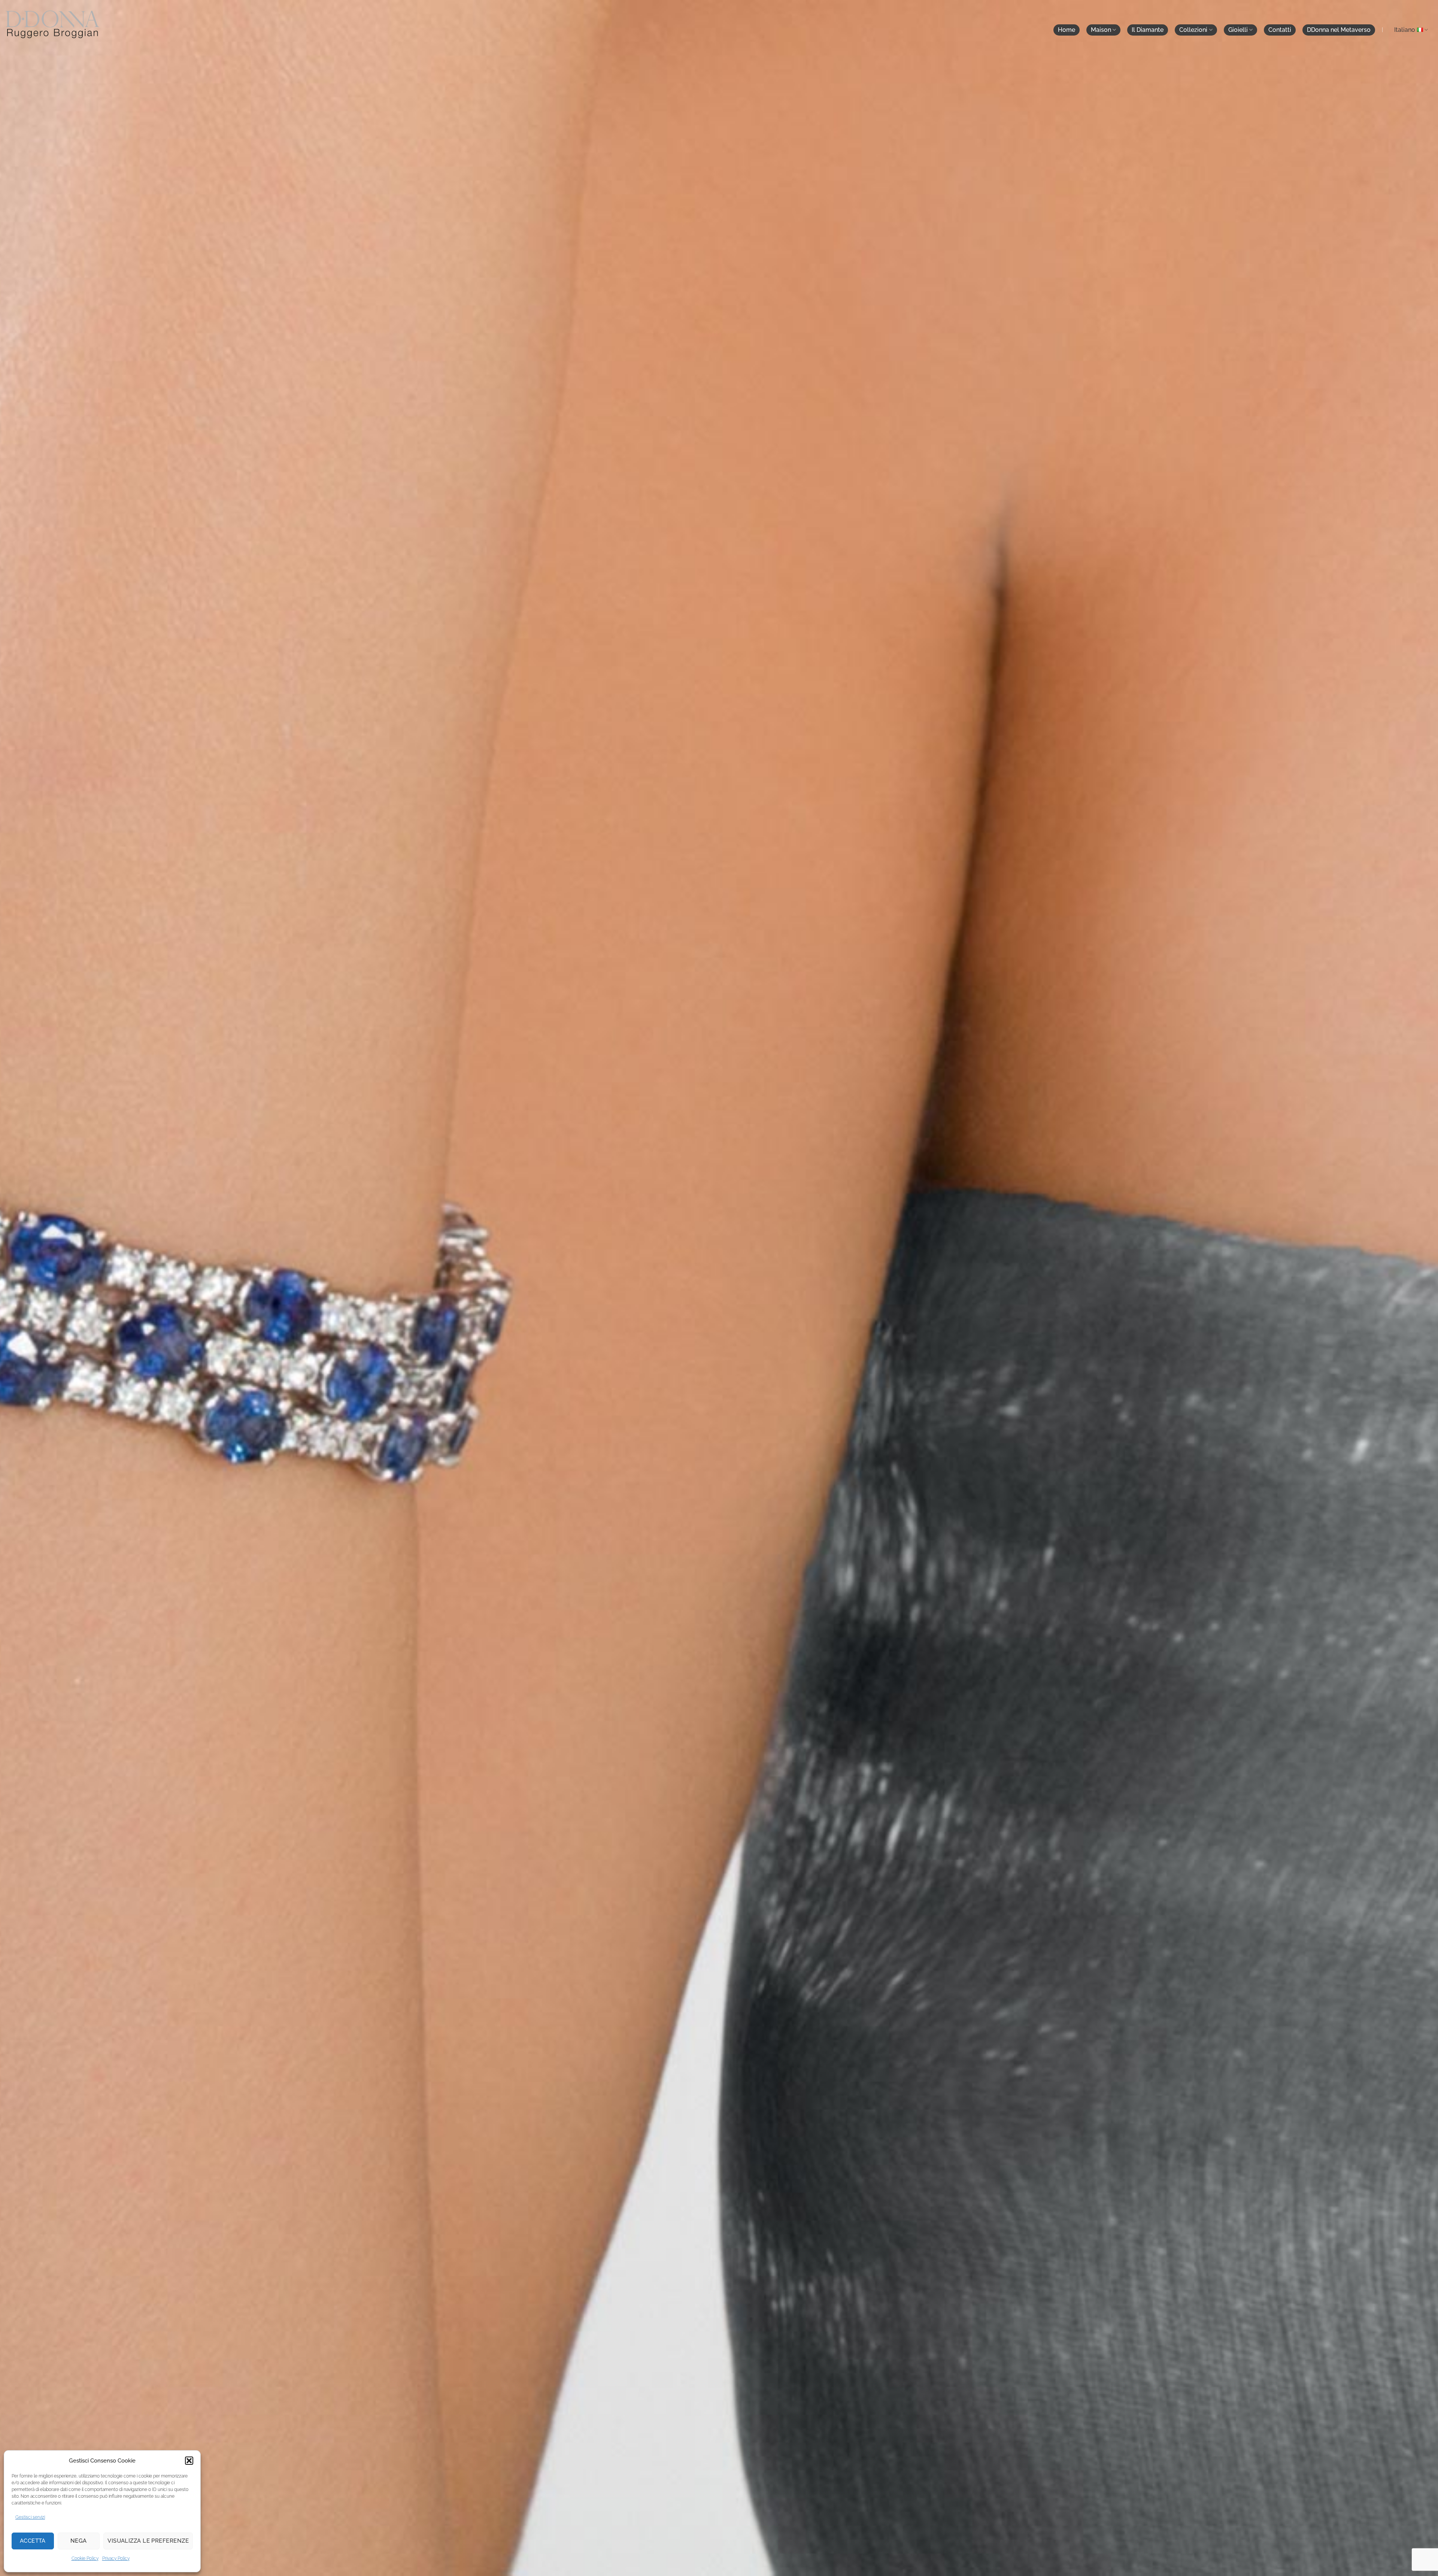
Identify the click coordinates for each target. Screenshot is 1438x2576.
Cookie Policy (85, 2558)
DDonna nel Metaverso (1339, 30)
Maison (1101, 30)
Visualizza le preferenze (148, 2541)
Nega (79, 2541)
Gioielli (1238, 30)
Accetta (33, 2541)
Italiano (1405, 30)
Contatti (1280, 30)
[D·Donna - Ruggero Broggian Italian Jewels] (52, 24)
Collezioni (1193, 30)
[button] (189, 2461)
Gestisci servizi (30, 2517)
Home (1067, 30)
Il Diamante (1148, 30)
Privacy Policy (116, 2558)
